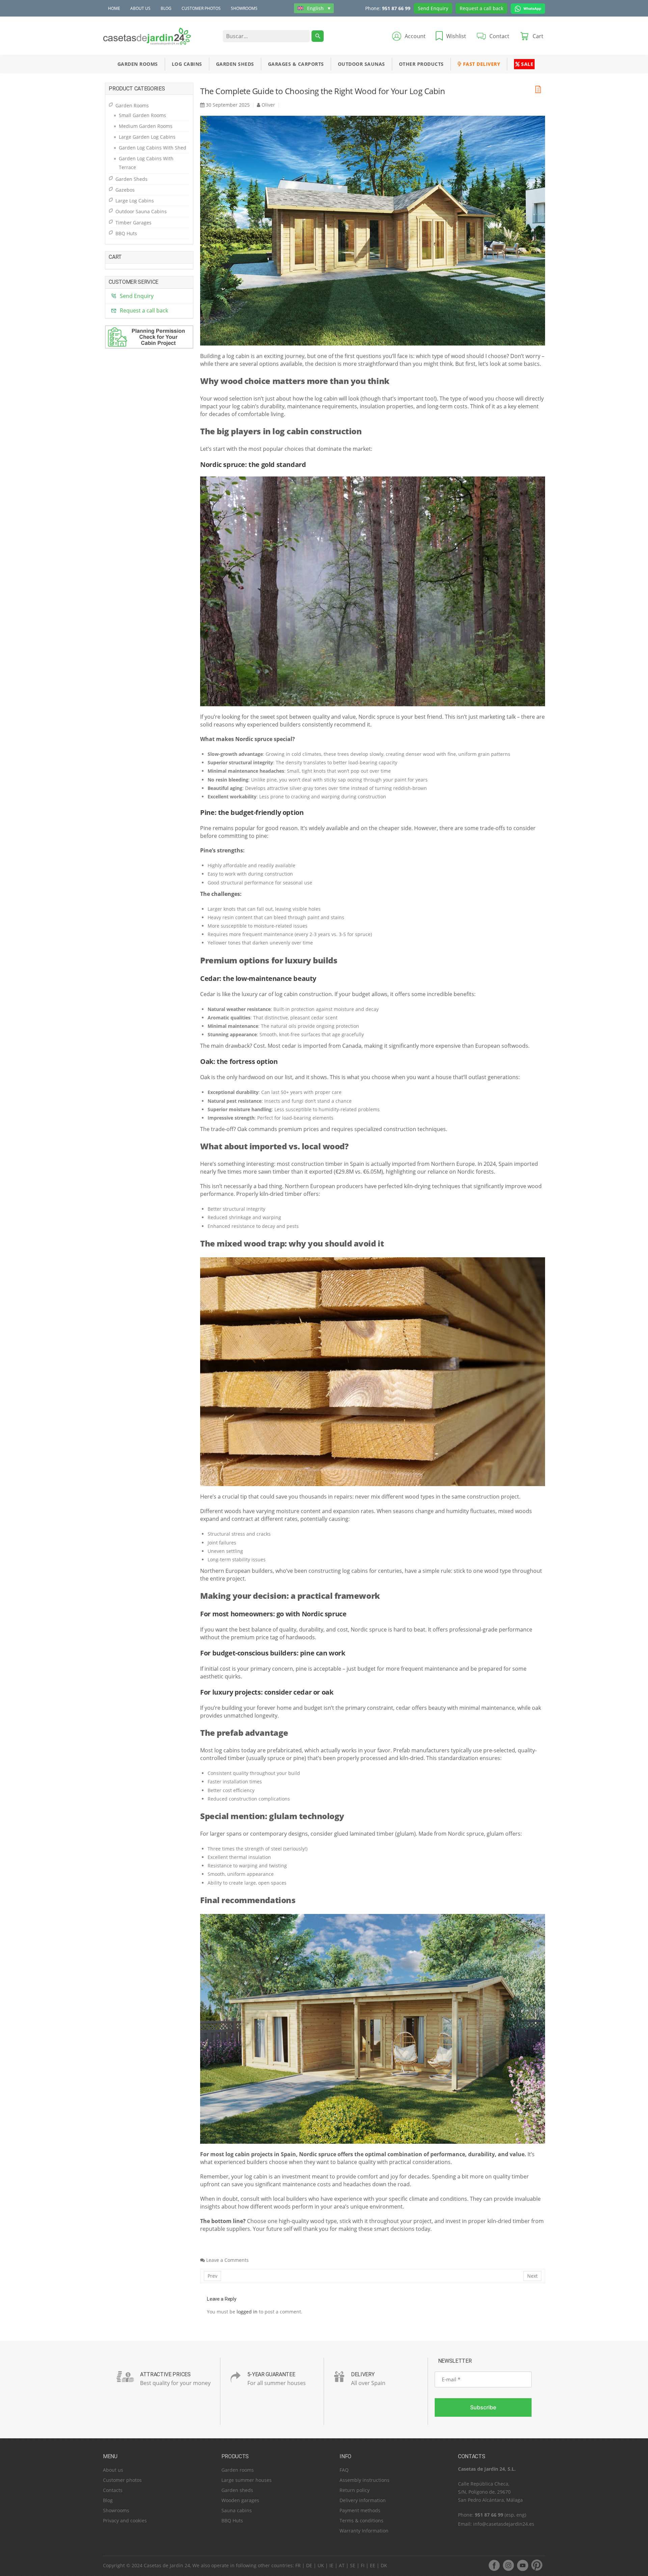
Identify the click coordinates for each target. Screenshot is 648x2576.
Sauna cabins (237, 2510)
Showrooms (244, 8)
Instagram (508, 2565)
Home (114, 8)
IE (331, 2565)
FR (298, 2565)
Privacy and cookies (125, 2520)
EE (373, 2565)
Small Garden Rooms (142, 115)
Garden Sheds (235, 64)
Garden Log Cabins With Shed (153, 148)
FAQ (344, 2470)
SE (353, 2565)
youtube (522, 2565)
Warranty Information (364, 2531)
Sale (527, 64)
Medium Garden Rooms (146, 126)
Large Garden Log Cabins (147, 137)
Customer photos (201, 8)
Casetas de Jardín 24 (167, 2565)
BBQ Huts (126, 233)
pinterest (537, 2565)
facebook (494, 2565)
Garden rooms (238, 2470)
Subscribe (483, 2407)
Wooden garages (240, 2500)
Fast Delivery (481, 64)
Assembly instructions (364, 2480)
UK (321, 2565)
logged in (247, 2312)
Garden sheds (237, 2490)
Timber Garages (133, 223)
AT (342, 2565)
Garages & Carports (296, 64)
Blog (166, 8)
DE (309, 2565)
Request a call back (481, 8)
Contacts (113, 2490)
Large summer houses (247, 2480)
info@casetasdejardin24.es (504, 2524)
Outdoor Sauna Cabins (141, 211)
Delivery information (363, 2500)
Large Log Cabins (135, 201)
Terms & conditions (361, 2520)
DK (384, 2565)
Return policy (355, 2490)
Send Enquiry (433, 8)
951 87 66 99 (396, 8)
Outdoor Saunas (361, 64)
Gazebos (125, 190)
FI (363, 2565)
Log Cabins (187, 64)
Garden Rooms (138, 64)
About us (140, 8)
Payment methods (360, 2510)
